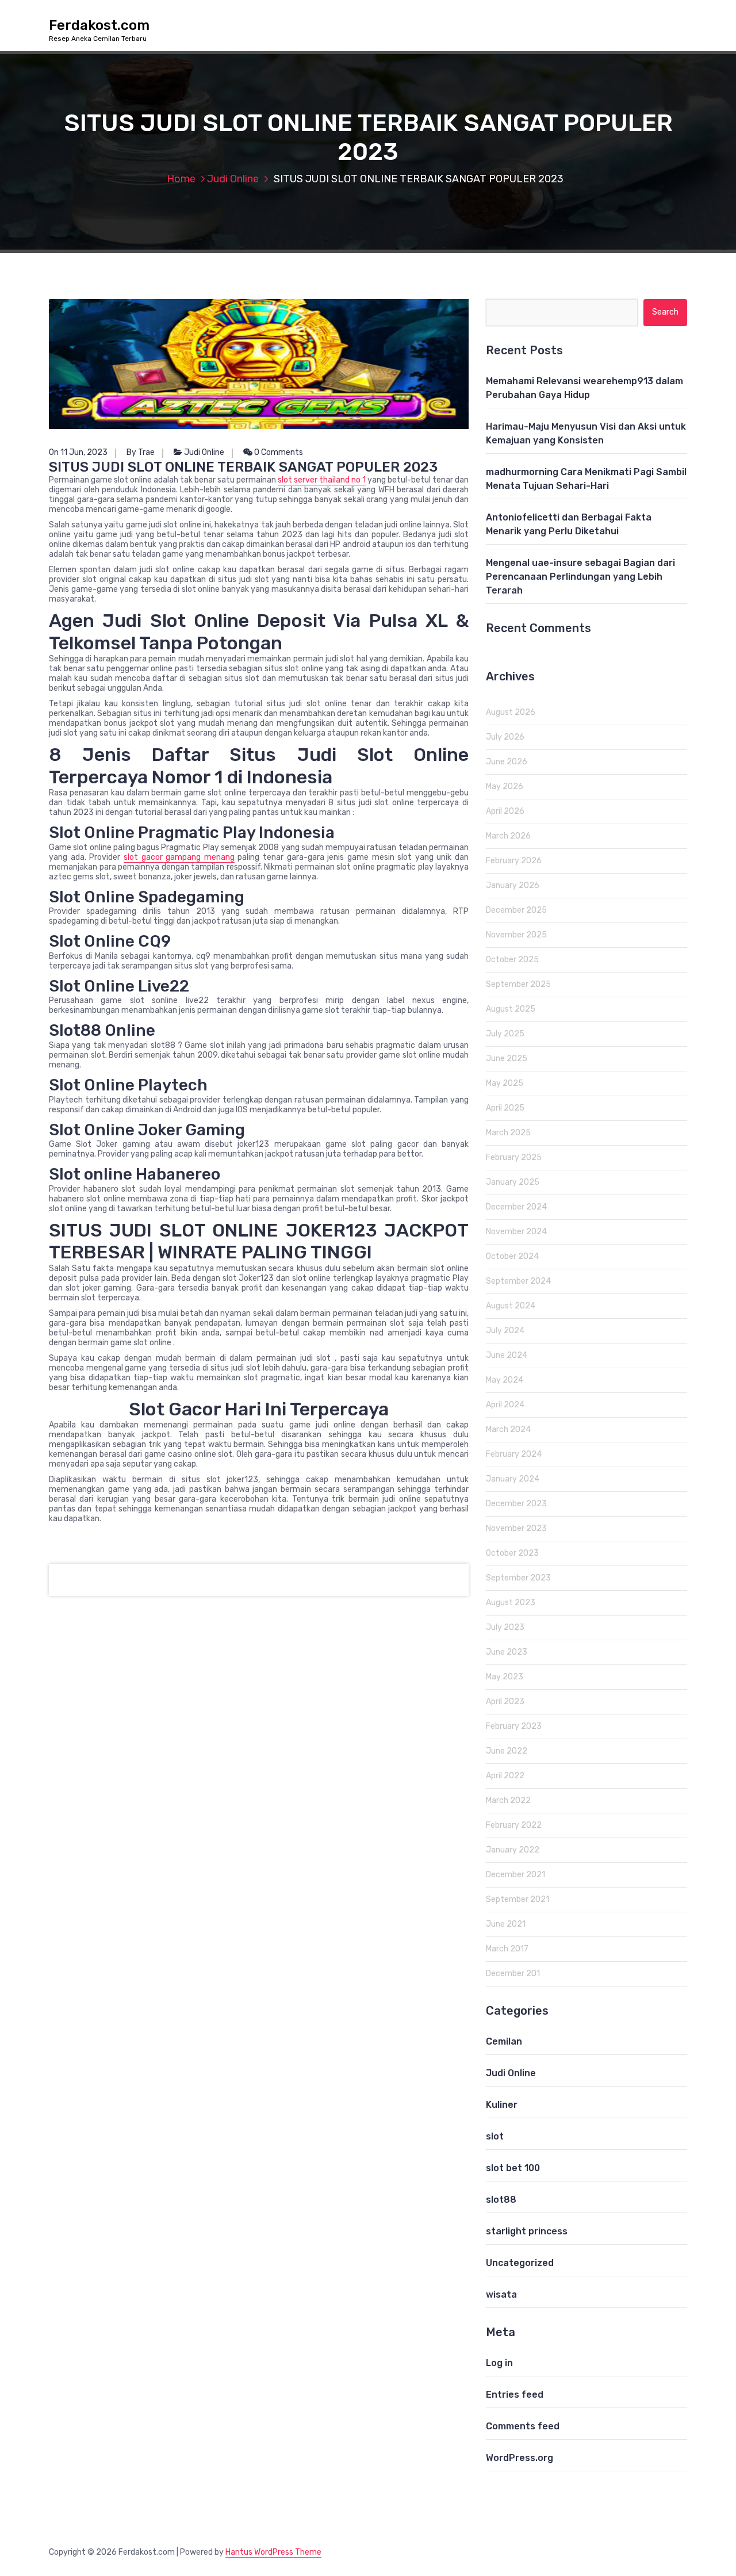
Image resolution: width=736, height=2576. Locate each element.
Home (181, 179)
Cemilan (504, 2041)
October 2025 (512, 960)
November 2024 (516, 1232)
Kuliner (502, 2105)
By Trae (141, 452)
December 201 (513, 1974)
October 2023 (512, 1553)
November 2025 (516, 935)
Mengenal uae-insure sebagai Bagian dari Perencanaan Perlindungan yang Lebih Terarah (580, 577)
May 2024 (505, 1380)
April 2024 (505, 1405)
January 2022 (513, 1850)
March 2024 (508, 1429)
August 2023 (511, 1603)
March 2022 (508, 1800)
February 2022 (514, 1825)
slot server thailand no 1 (322, 480)
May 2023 (505, 1677)
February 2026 (514, 861)
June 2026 (507, 762)
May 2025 (505, 1083)
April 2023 (505, 1702)
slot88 (501, 2200)
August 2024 (511, 1306)
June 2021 (506, 1924)
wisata (501, 2294)
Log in (499, 2363)
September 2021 (517, 1899)
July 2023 (505, 1627)
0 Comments (278, 452)
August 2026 (511, 712)
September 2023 (518, 1578)
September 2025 (518, 984)
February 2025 (514, 1157)
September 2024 (518, 1281)
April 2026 (505, 811)
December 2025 (516, 910)
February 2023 (514, 1726)
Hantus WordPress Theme (273, 2552)
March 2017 (507, 1949)
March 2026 (508, 836)
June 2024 (507, 1355)
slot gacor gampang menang (179, 857)
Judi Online (233, 179)
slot (495, 2136)
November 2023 (516, 1528)
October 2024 (512, 1256)
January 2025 (513, 1182)
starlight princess (527, 2231)
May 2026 (505, 786)
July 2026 (505, 737)
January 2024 (513, 1479)
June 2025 (507, 1059)
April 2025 (505, 1108)
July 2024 (505, 1331)
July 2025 (505, 1034)
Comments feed (523, 2426)
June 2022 (507, 1751)
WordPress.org (520, 2458)
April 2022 (505, 1776)
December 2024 (516, 1207)
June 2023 (507, 1652)
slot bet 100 (513, 2168)
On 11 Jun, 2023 (78, 452)
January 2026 (513, 885)
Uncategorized (520, 2263)
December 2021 (515, 1875)
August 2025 (511, 1009)
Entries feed (515, 2395)
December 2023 (516, 1504)
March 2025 (508, 1133)
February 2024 (514, 1454)
